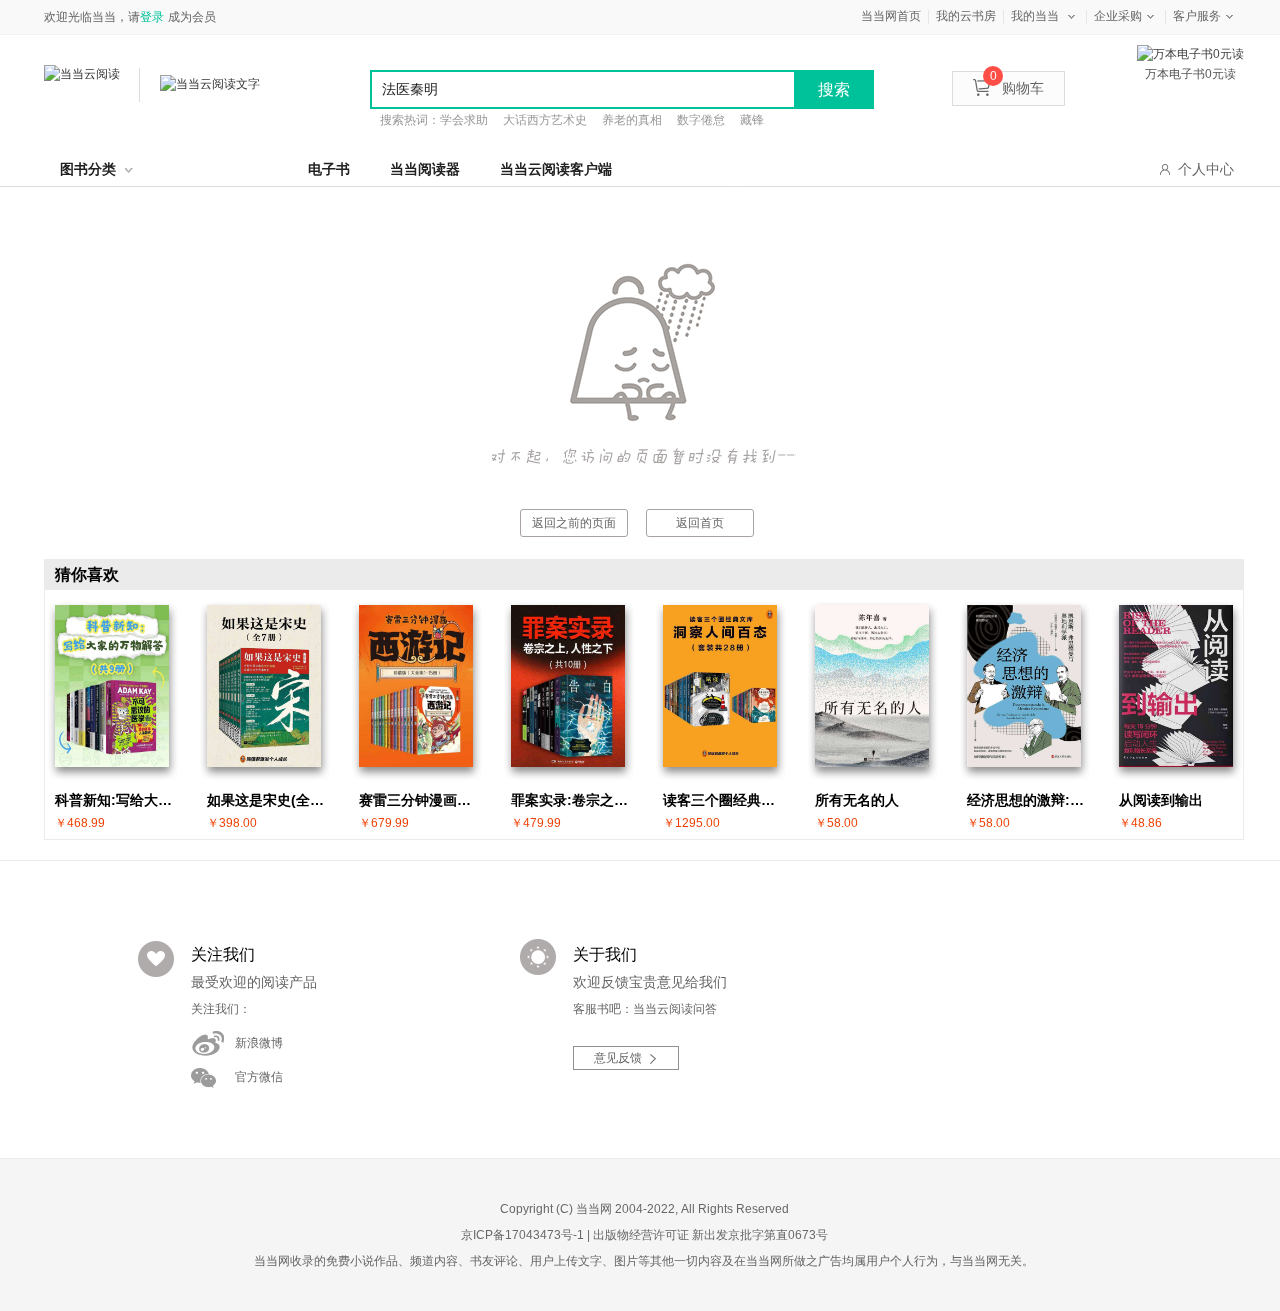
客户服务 (1197, 16)
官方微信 (259, 1077)
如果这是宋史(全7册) (269, 800)
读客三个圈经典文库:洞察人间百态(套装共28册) (725, 800)
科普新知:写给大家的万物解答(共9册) (117, 800)
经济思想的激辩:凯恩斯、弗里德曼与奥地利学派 (1029, 800)
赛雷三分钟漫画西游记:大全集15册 (421, 800)
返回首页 (700, 523)
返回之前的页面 (574, 523)
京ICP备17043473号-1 (522, 1235)
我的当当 (1035, 16)
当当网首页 (891, 16)
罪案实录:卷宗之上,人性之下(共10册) (573, 800)
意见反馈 (618, 1058)
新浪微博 (259, 1043)
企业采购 (1118, 16)
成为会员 (192, 17)
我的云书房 (966, 16)
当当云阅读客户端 (556, 169)
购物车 (1017, 88)
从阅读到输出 (1161, 800)
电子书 (329, 169)
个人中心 (1206, 169)
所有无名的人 (857, 800)
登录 (152, 17)
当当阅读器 (425, 169)
